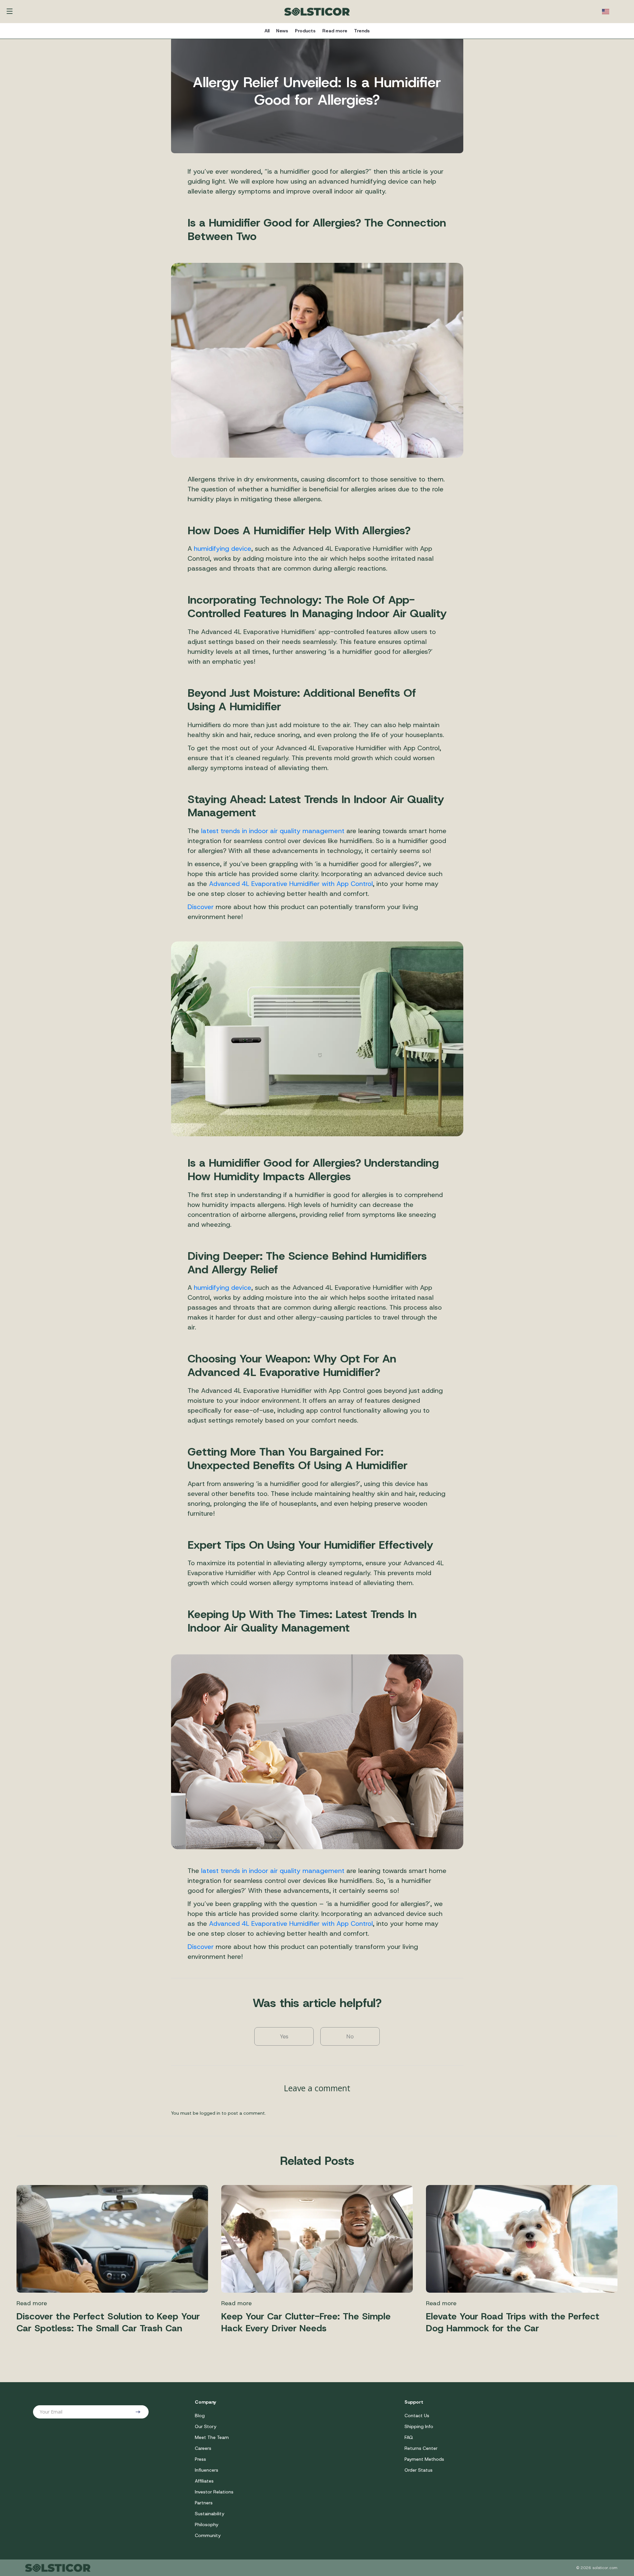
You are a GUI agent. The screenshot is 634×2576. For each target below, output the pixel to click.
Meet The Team (212, 2437)
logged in (210, 2113)
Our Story (206, 2426)
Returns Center (421, 2448)
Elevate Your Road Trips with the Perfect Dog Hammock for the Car (513, 2322)
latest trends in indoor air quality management (273, 831)
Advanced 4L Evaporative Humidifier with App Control (291, 884)
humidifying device (223, 548)
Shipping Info (419, 2426)
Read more (335, 31)
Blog (200, 2416)
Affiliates (204, 2481)
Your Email (51, 2412)
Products (305, 31)
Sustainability (210, 2514)
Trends (362, 31)
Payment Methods (424, 2459)
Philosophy (207, 2524)
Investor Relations (214, 2492)
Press (200, 2459)
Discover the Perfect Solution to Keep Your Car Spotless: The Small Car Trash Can (108, 2322)
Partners (204, 2503)
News (282, 31)
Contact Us (417, 2416)
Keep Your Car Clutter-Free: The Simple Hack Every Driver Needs (306, 2322)
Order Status (419, 2470)
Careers (203, 2448)
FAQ (409, 2437)
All (267, 31)
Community (208, 2535)
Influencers (207, 2470)
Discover (201, 907)
